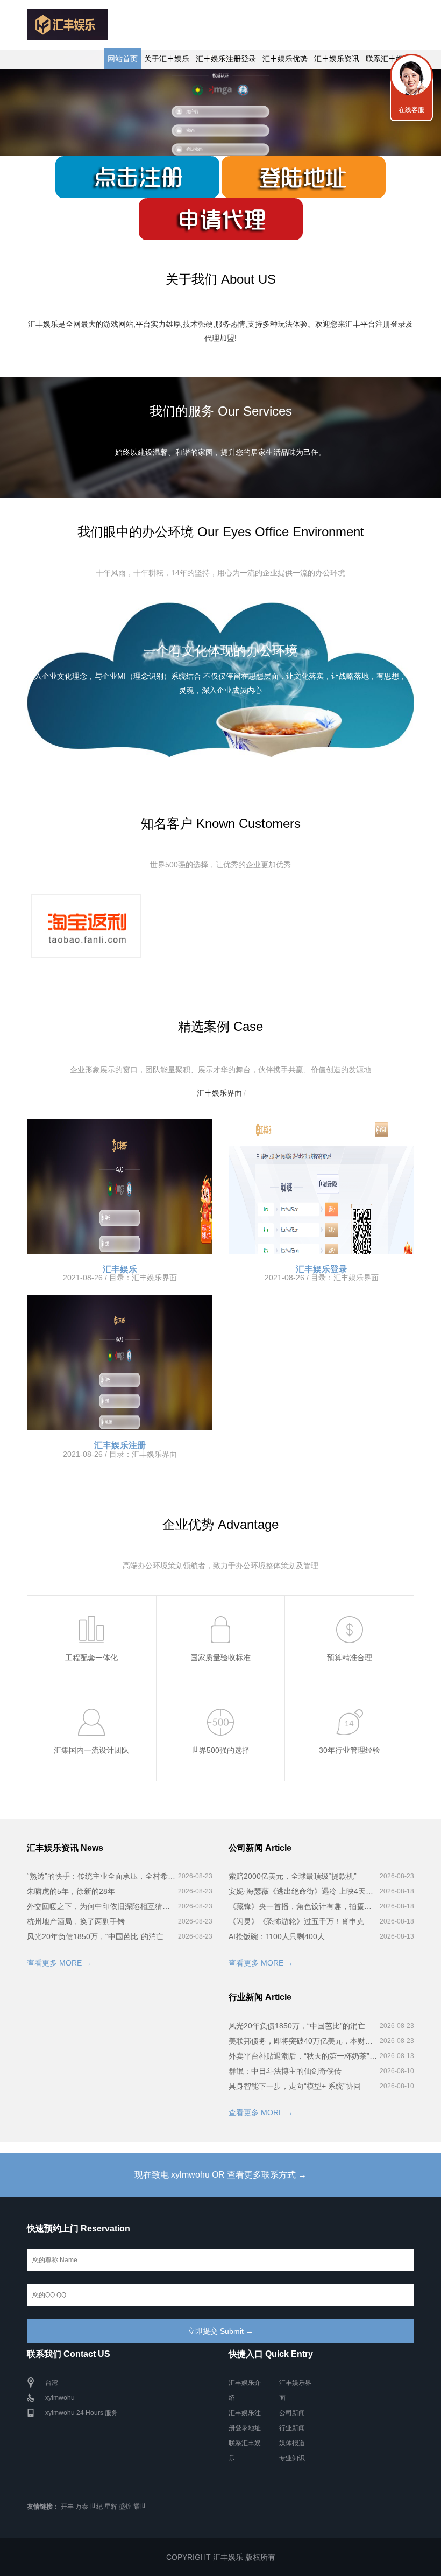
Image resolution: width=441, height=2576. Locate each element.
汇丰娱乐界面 (219, 1093)
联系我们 (411, 75)
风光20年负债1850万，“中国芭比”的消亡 (95, 1936)
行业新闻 (292, 2428)
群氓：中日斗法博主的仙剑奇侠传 (285, 2071)
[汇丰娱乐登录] (321, 1187)
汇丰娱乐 (120, 1269)
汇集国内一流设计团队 (91, 1750)
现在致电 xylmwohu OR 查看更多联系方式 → (220, 2175)
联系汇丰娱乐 (388, 59)
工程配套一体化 (91, 1658)
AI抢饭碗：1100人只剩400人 (277, 1936)
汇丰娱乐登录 (322, 1269)
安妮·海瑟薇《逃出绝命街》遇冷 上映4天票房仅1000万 (303, 1891)
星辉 (111, 2507)
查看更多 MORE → (59, 1963)
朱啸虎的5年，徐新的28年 (71, 1891)
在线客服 (411, 110)
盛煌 (125, 2507)
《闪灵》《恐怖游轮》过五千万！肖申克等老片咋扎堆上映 (303, 1921)
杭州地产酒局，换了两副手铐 (76, 1921)
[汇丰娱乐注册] (120, 1363)
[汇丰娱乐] (120, 1187)
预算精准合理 (350, 1658)
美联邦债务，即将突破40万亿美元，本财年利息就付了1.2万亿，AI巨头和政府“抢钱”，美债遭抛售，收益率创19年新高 (303, 2041)
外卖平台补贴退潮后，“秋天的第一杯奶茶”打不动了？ (303, 2056)
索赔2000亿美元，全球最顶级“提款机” (293, 1876)
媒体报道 (292, 2443)
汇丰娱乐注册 (120, 1445)
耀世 (140, 2507)
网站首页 (123, 59)
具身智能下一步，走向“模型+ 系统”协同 (295, 2086)
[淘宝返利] (86, 926)
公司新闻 (292, 2413)
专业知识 (292, 2458)
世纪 (96, 2507)
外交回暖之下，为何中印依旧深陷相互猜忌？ (101, 1906)
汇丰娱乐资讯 (337, 59)
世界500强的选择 (220, 1750)
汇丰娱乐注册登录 (226, 59)
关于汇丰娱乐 (167, 59)
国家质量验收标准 (220, 1658)
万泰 (82, 2507)
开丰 (67, 2507)
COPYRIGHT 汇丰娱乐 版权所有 (221, 2557)
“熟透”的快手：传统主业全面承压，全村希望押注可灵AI (101, 1876)
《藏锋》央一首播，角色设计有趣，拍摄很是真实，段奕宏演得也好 (303, 1906)
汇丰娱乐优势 (285, 59)
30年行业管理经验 (350, 1750)
